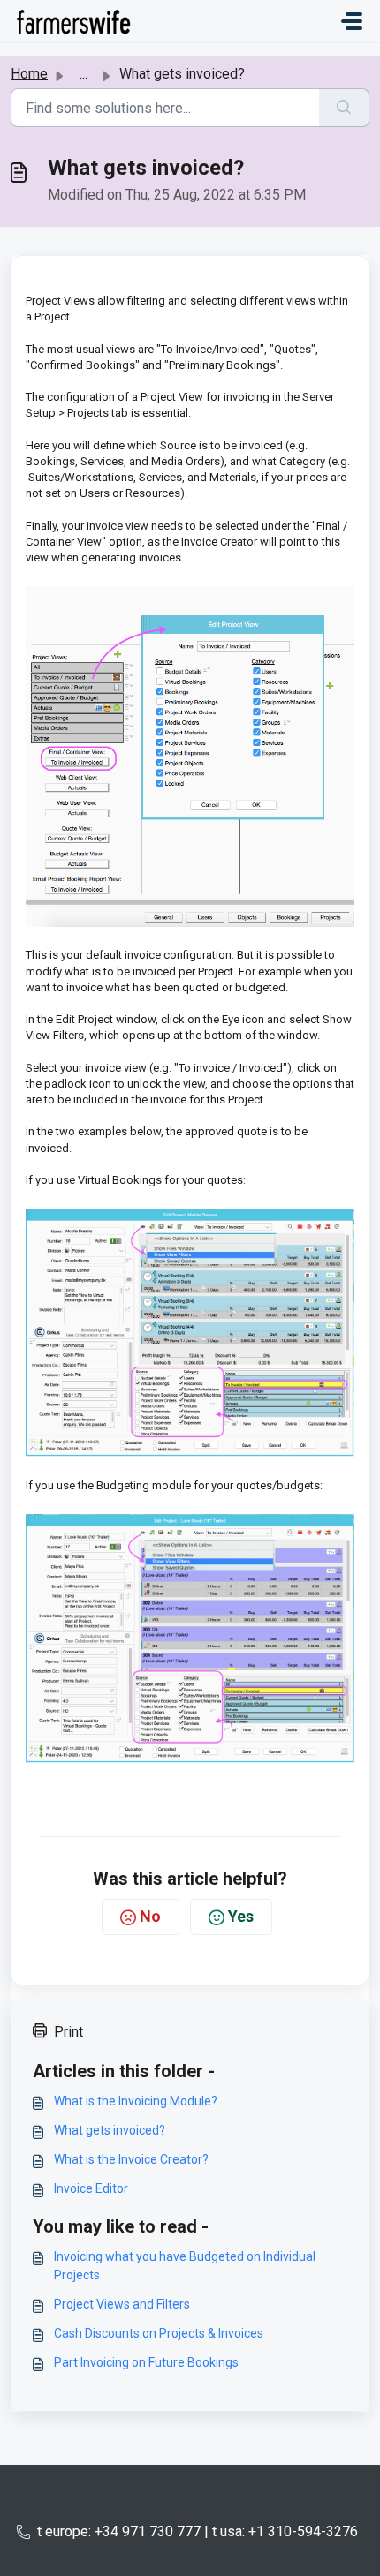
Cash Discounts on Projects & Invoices (159, 2333)
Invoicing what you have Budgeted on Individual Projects (185, 2266)
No (150, 1916)
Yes (241, 1916)
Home (29, 74)
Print (68, 2032)
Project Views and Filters (122, 2304)
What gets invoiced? (110, 2130)
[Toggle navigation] (352, 21)
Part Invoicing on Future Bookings (146, 2362)
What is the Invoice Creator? (131, 2159)
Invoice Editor (91, 2188)
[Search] (344, 108)
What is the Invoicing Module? (136, 2101)
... (84, 74)
